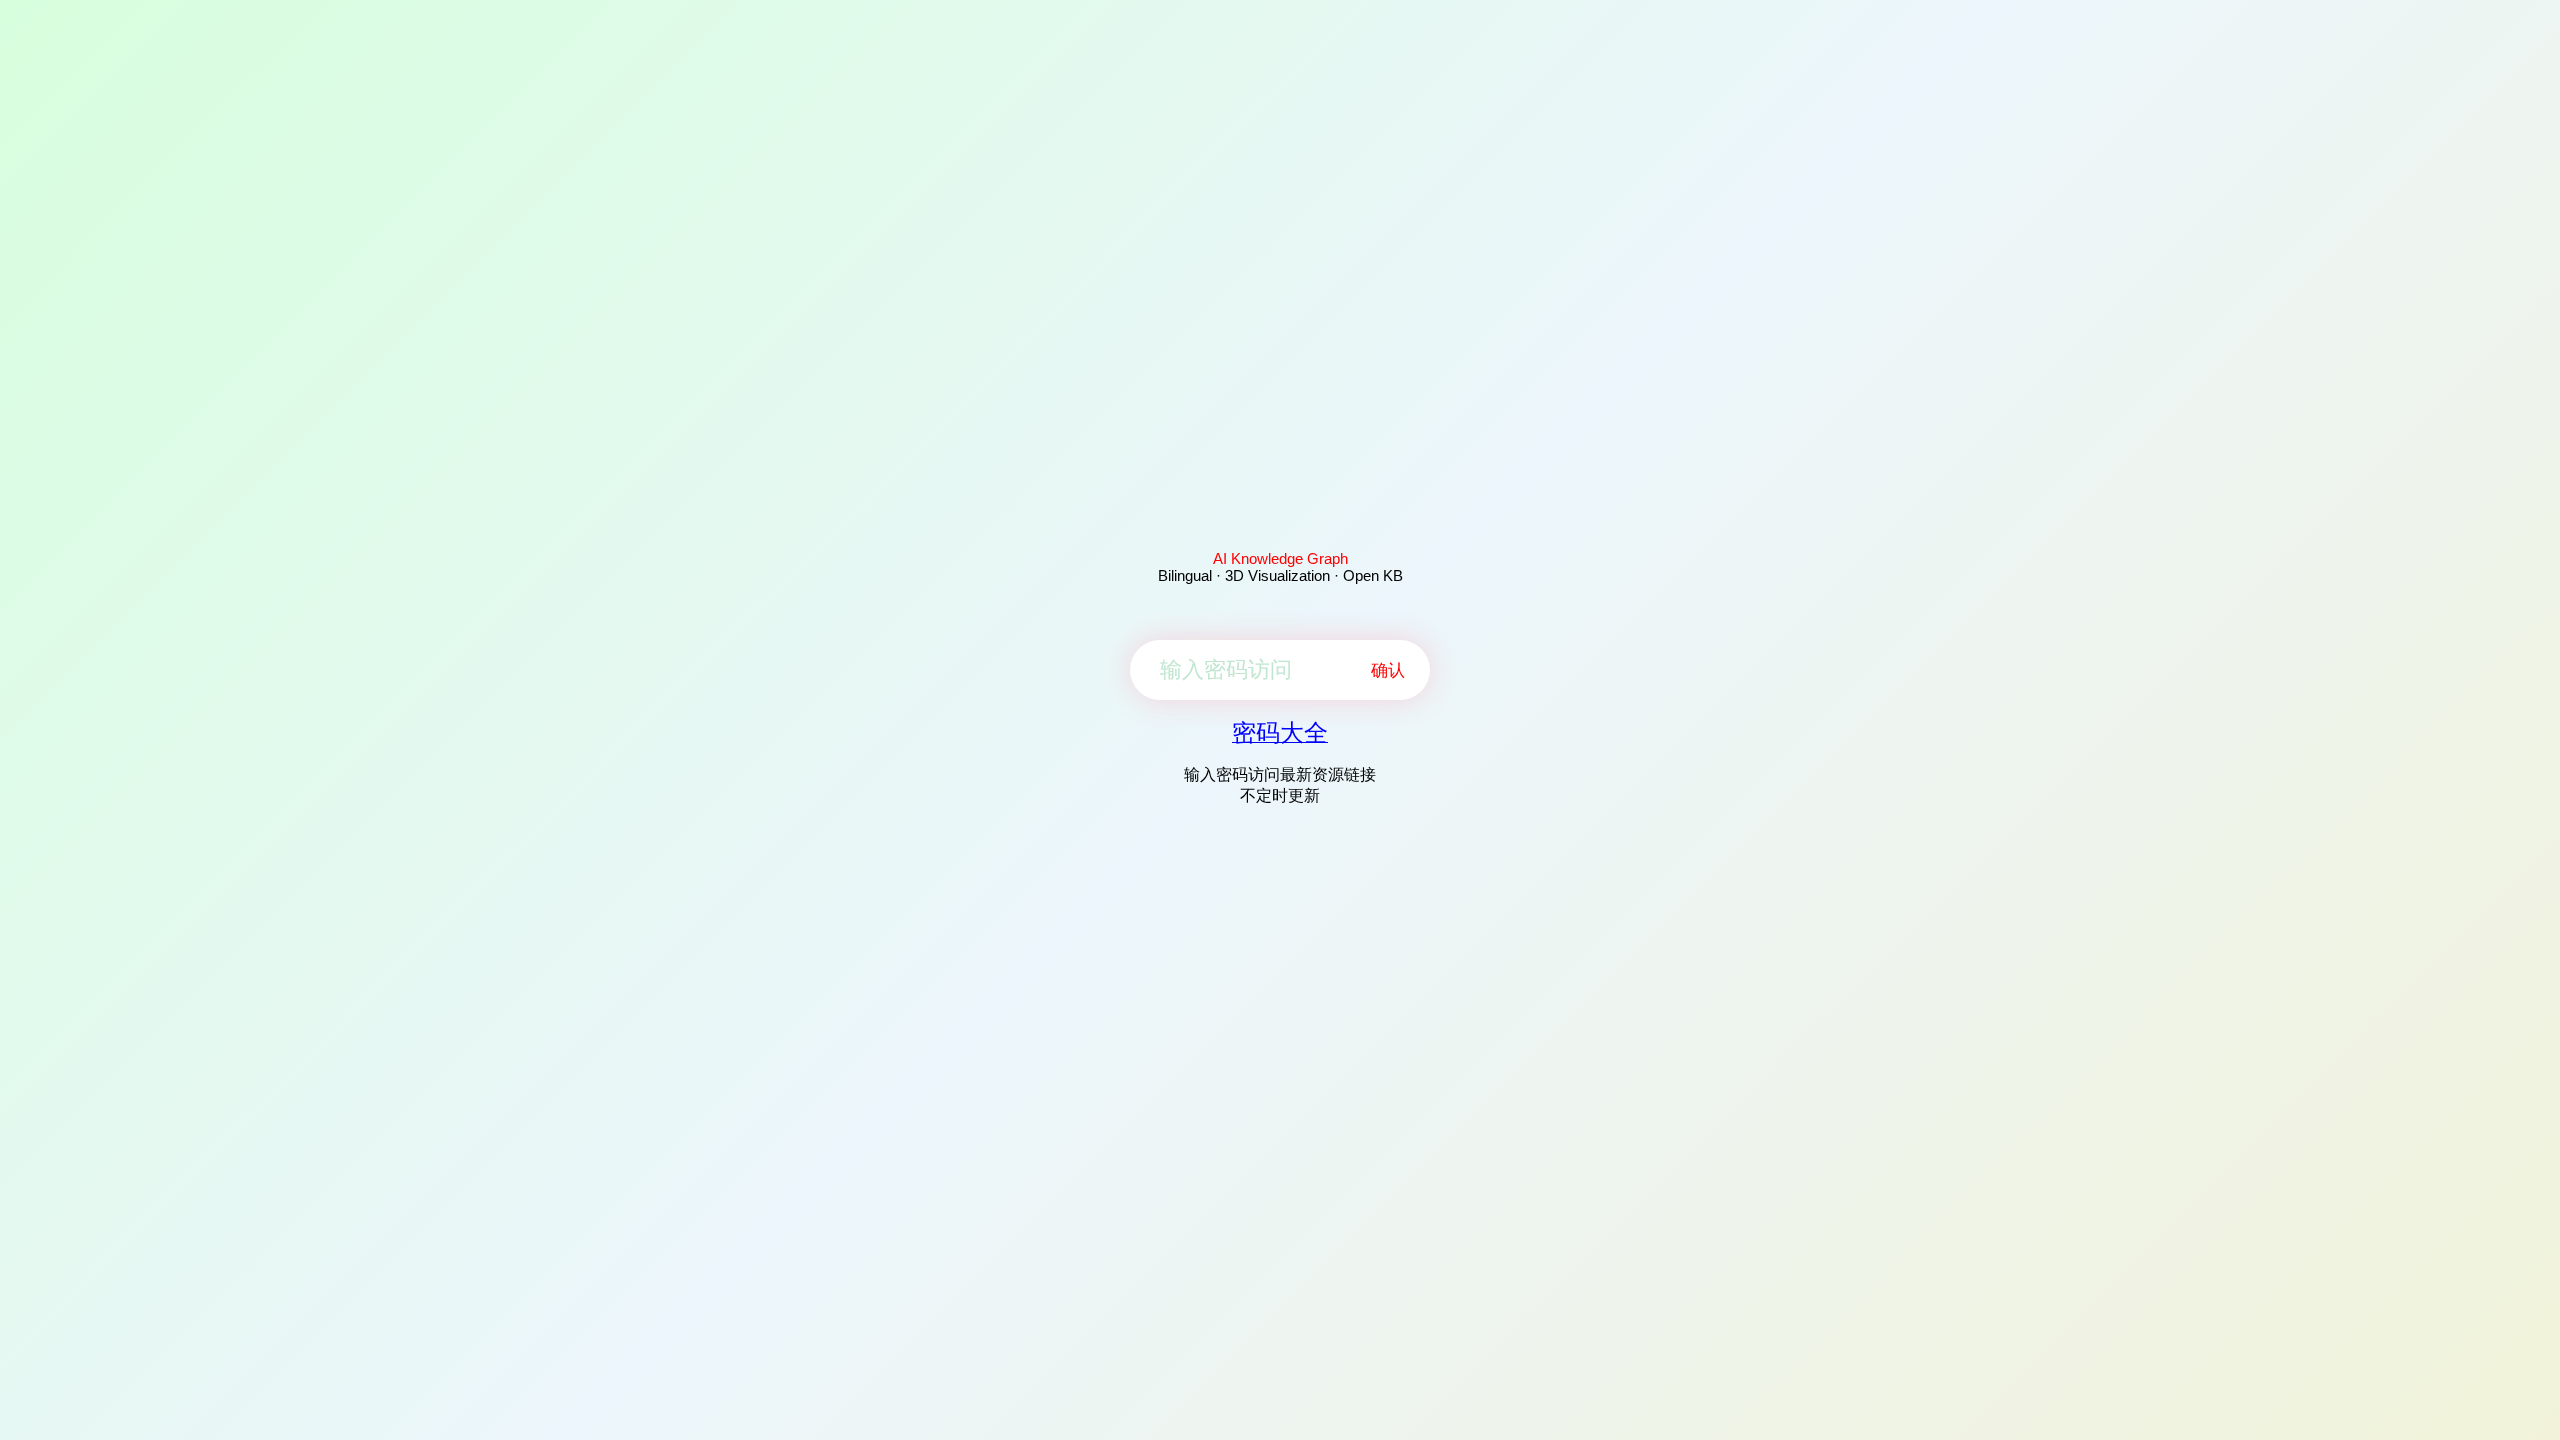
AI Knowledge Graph (1280, 558)
